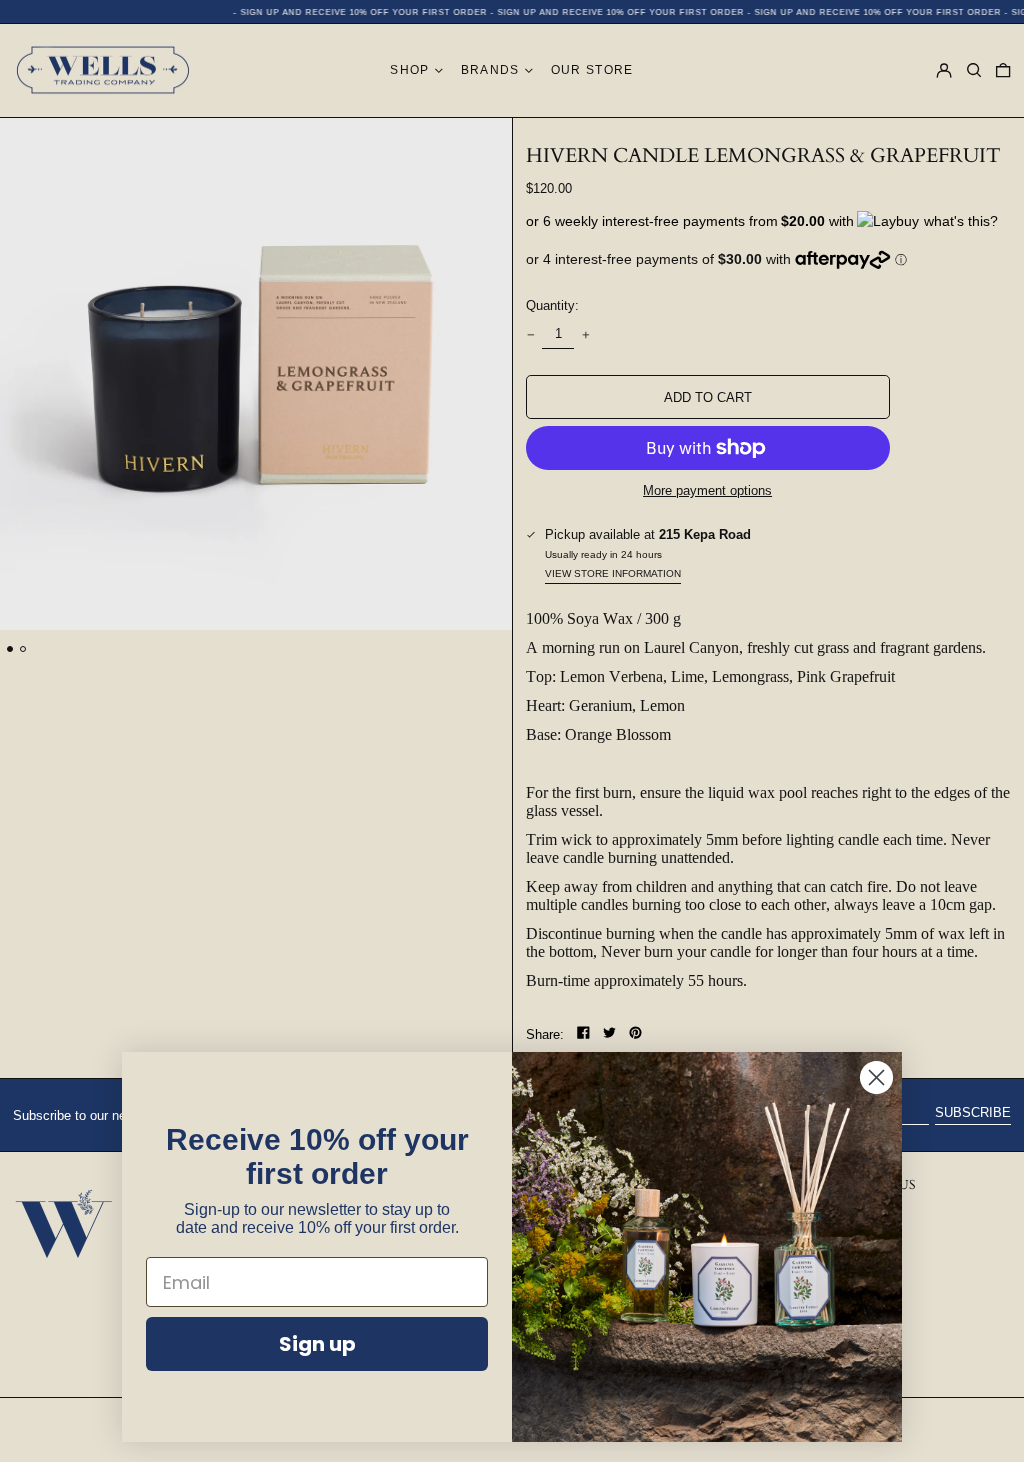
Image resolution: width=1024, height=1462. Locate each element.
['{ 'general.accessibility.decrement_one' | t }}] (530, 334)
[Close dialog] (876, 1077)
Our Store (592, 69)
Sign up (317, 1344)
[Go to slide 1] (10, 649)
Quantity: (552, 305)
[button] (974, 71)
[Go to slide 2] (23, 649)
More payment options (707, 490)
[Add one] (585, 334)
